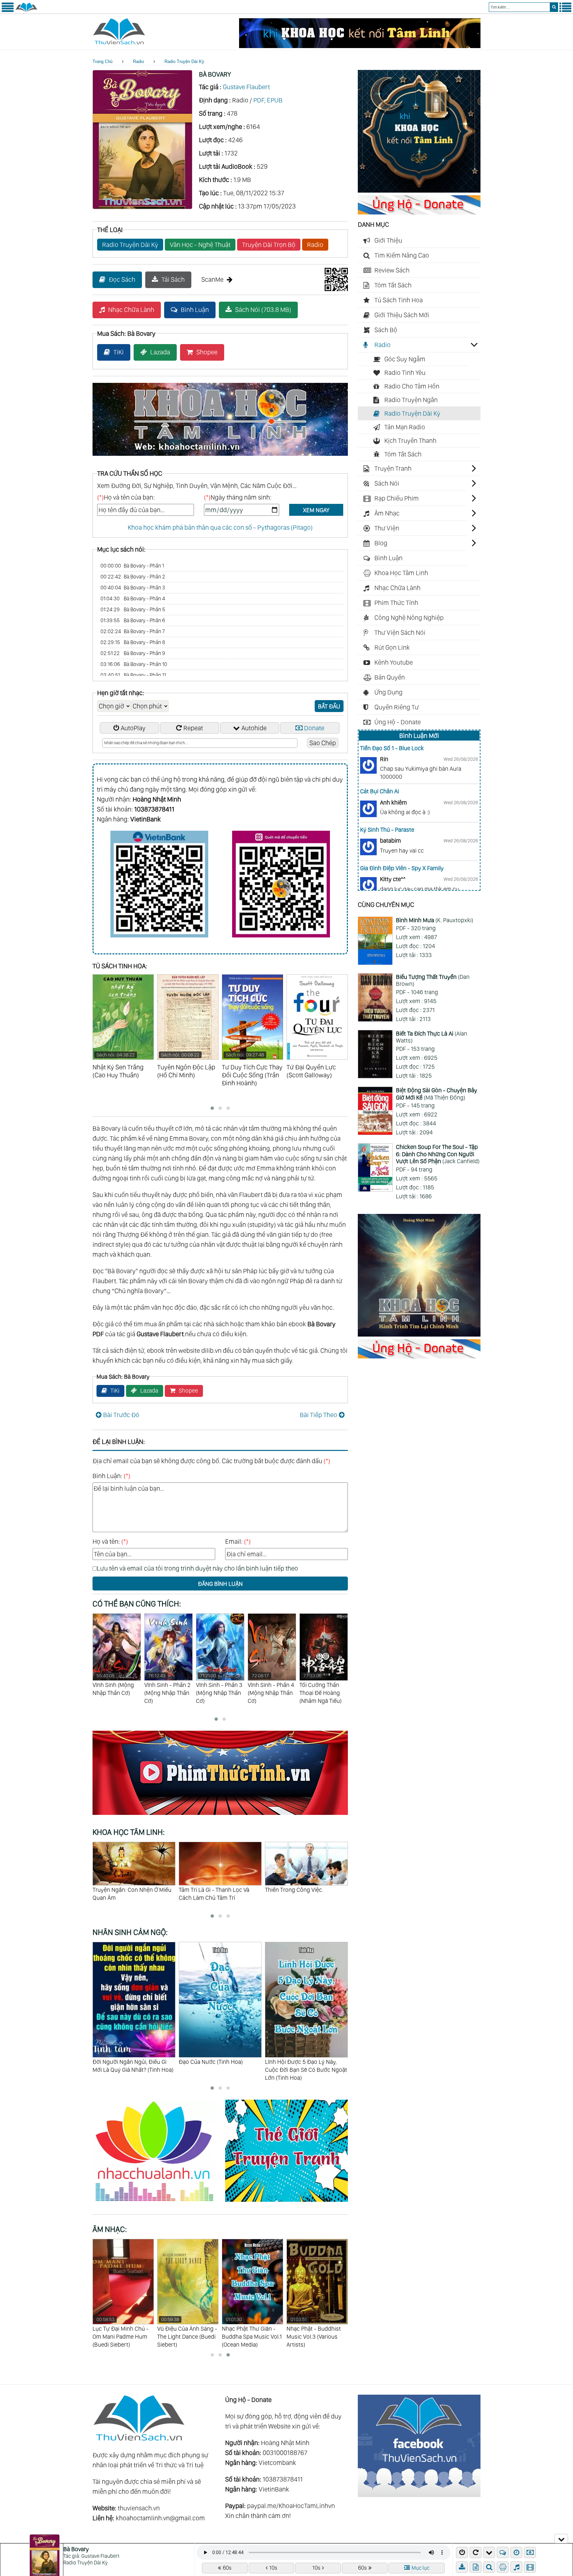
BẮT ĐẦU (329, 706)
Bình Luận (195, 310)
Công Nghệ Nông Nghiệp (409, 618)
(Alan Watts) (432, 1037)
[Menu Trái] (8, 11)
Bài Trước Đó (121, 1415)
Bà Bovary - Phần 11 (133, 675)
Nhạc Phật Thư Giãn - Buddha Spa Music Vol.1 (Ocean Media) (123, 2332)
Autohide (254, 728)
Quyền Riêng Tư (397, 707)
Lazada (160, 352)
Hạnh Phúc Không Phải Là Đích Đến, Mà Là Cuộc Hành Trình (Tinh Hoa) (218, 2070)
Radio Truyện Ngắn (411, 400)
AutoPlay (133, 728)
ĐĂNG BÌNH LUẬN (220, 1584)
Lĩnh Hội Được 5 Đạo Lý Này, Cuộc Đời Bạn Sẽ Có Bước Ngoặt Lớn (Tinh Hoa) (134, 2070)
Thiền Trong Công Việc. (122, 1890)
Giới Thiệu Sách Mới (402, 315)
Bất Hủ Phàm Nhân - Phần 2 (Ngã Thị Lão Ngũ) (272, 1688)
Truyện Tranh (393, 468)
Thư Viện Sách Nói (400, 632)
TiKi (119, 352)
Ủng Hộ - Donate (398, 722)
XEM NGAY (316, 510)
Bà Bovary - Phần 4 (133, 599)
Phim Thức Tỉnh (396, 603)
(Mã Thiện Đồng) (437, 1094)
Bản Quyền (390, 677)
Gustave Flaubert (246, 87)
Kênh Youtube (394, 662)
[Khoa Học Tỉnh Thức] (220, 457)
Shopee (207, 352)
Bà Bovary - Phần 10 (134, 664)
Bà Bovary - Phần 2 (133, 577)
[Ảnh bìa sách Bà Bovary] (142, 207)
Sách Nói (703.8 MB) (263, 310)
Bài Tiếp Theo (318, 1415)
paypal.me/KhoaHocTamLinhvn (291, 2506)
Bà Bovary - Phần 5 (133, 609)
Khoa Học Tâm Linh (401, 573)
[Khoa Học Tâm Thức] (360, 46)
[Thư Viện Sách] (26, 11)
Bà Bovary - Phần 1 (132, 566)
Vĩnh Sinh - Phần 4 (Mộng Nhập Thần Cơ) (167, 1688)
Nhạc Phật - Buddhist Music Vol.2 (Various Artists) (249, 2332)
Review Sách (392, 270)
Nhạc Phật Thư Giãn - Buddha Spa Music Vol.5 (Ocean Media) (317, 2332)
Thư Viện (387, 528)
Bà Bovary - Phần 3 (133, 588)
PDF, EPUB (268, 100)
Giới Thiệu (388, 240)
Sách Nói (387, 483)
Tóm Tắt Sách (393, 285)
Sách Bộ (386, 330)
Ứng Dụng (388, 692)
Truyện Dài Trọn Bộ (269, 245)
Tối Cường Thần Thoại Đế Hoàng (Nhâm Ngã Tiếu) (217, 1688)
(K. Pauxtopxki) (435, 920)
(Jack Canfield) (438, 1154)
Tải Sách (173, 279)
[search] (554, 7)
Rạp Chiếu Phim (397, 498)
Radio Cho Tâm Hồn (412, 386)
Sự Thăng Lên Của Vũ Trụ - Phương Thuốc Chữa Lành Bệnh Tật (219, 1898)
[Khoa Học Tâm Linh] (419, 190)
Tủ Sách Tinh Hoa (399, 300)
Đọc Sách (122, 279)
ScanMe (212, 279)
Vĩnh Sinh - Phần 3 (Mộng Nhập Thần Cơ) (116, 1688)
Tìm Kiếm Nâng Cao (402, 255)
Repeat (193, 728)
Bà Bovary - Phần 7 (133, 631)
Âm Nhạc (387, 513)
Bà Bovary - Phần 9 (133, 653)
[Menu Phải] (565, 11)
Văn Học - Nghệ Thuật (200, 245)
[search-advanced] (489, 2567)
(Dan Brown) (433, 980)
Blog (381, 543)
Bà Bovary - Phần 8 (133, 642)
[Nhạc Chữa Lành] (159, 2203)
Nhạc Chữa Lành (131, 310)
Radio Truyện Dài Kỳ (184, 61)
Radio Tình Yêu (405, 373)
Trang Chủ (102, 61)
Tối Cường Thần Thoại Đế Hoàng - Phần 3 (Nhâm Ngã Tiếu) (323, 1692)
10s (273, 2568)
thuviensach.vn (139, 2508)
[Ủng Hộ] (419, 212)
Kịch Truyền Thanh (410, 441)
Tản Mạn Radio (405, 427)
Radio (138, 61)
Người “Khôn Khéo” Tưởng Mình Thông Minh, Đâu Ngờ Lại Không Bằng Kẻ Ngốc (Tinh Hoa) (306, 2070)
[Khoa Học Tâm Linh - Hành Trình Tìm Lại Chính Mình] (419, 1334)
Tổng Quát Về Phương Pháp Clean (300, 1894)
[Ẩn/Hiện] (561, 2539)
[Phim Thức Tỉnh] (220, 1816)
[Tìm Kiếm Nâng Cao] (490, 2567)
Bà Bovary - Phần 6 (133, 620)
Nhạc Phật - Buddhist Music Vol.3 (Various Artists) (184, 2332)
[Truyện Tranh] (286, 2203)
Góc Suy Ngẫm (405, 359)
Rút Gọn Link (392, 647)
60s (227, 2568)
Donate (314, 728)
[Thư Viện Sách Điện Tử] (419, 2495)
